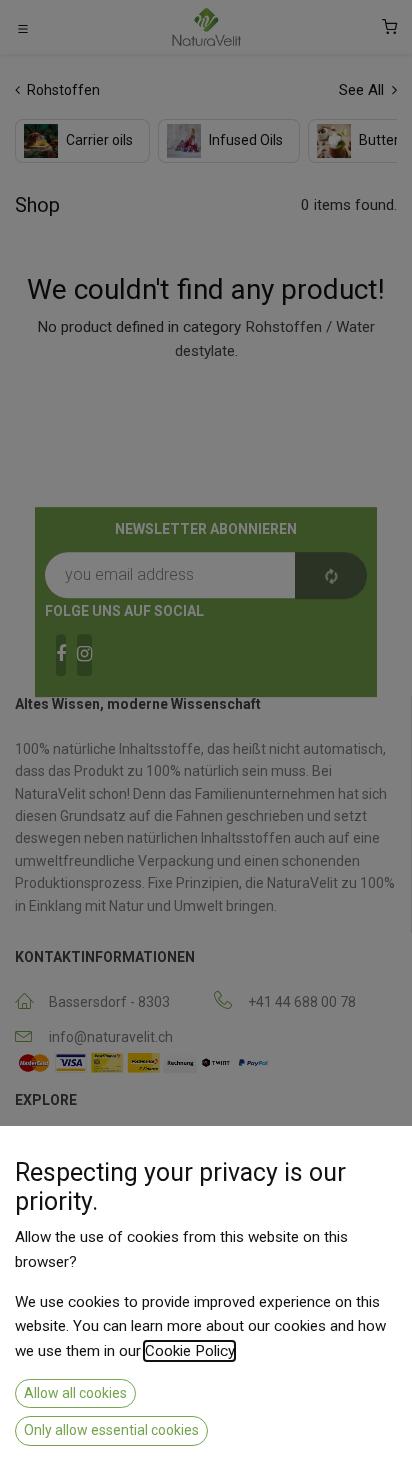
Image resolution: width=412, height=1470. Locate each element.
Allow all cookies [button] (75, 1393)
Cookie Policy (189, 1351)
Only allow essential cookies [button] (111, 1430)
